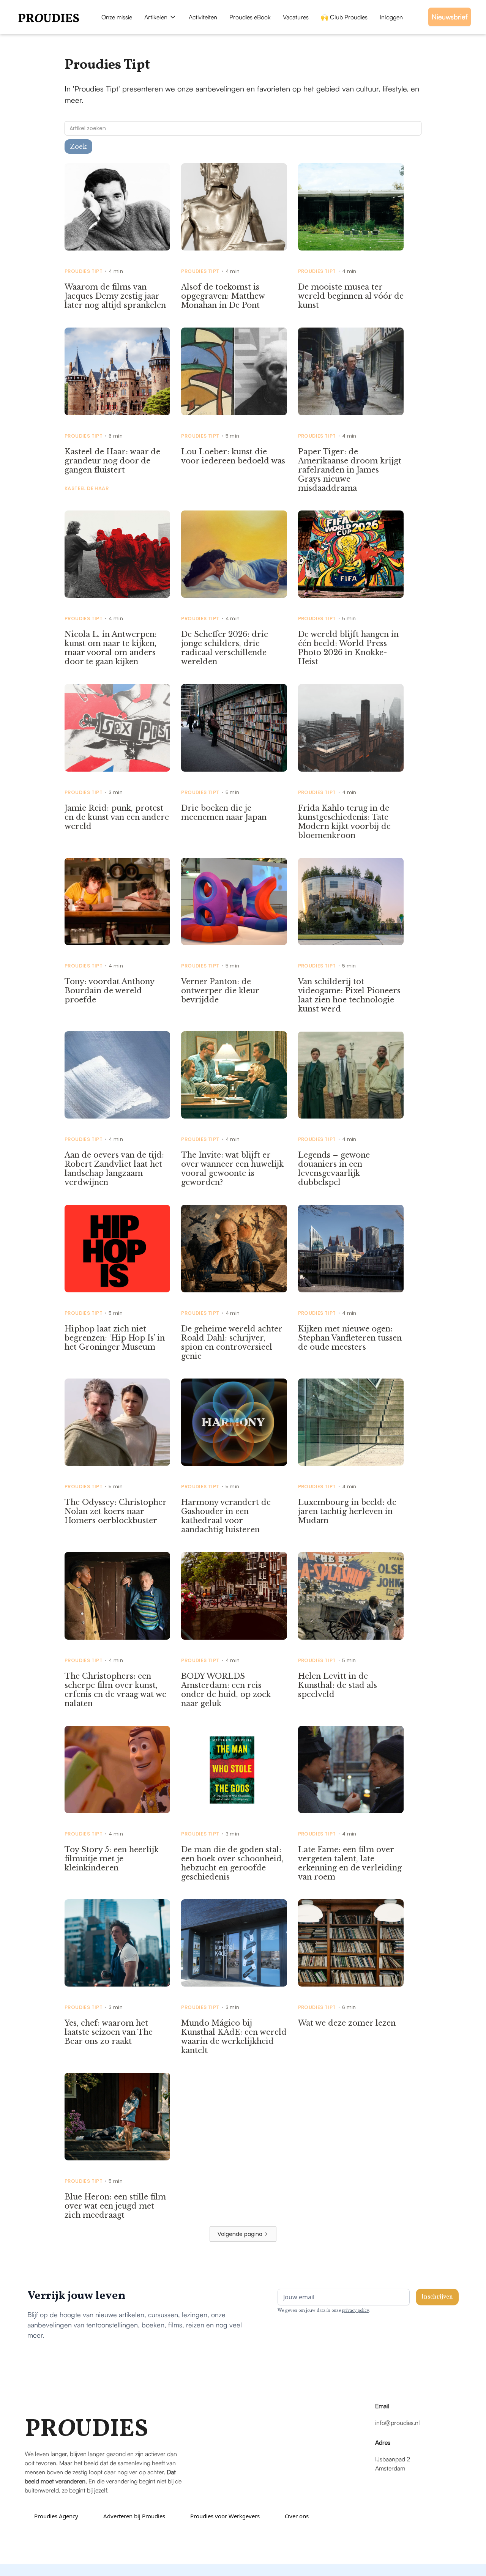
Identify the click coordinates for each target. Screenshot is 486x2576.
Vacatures (296, 17)
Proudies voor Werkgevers (225, 2516)
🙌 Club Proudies (344, 17)
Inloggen (391, 17)
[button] (160, 17)
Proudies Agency (56, 2516)
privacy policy (355, 2311)
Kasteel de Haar (87, 488)
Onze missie (117, 17)
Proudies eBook (250, 17)
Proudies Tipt (84, 271)
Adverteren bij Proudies (134, 2516)
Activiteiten (203, 17)
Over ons (297, 2516)
